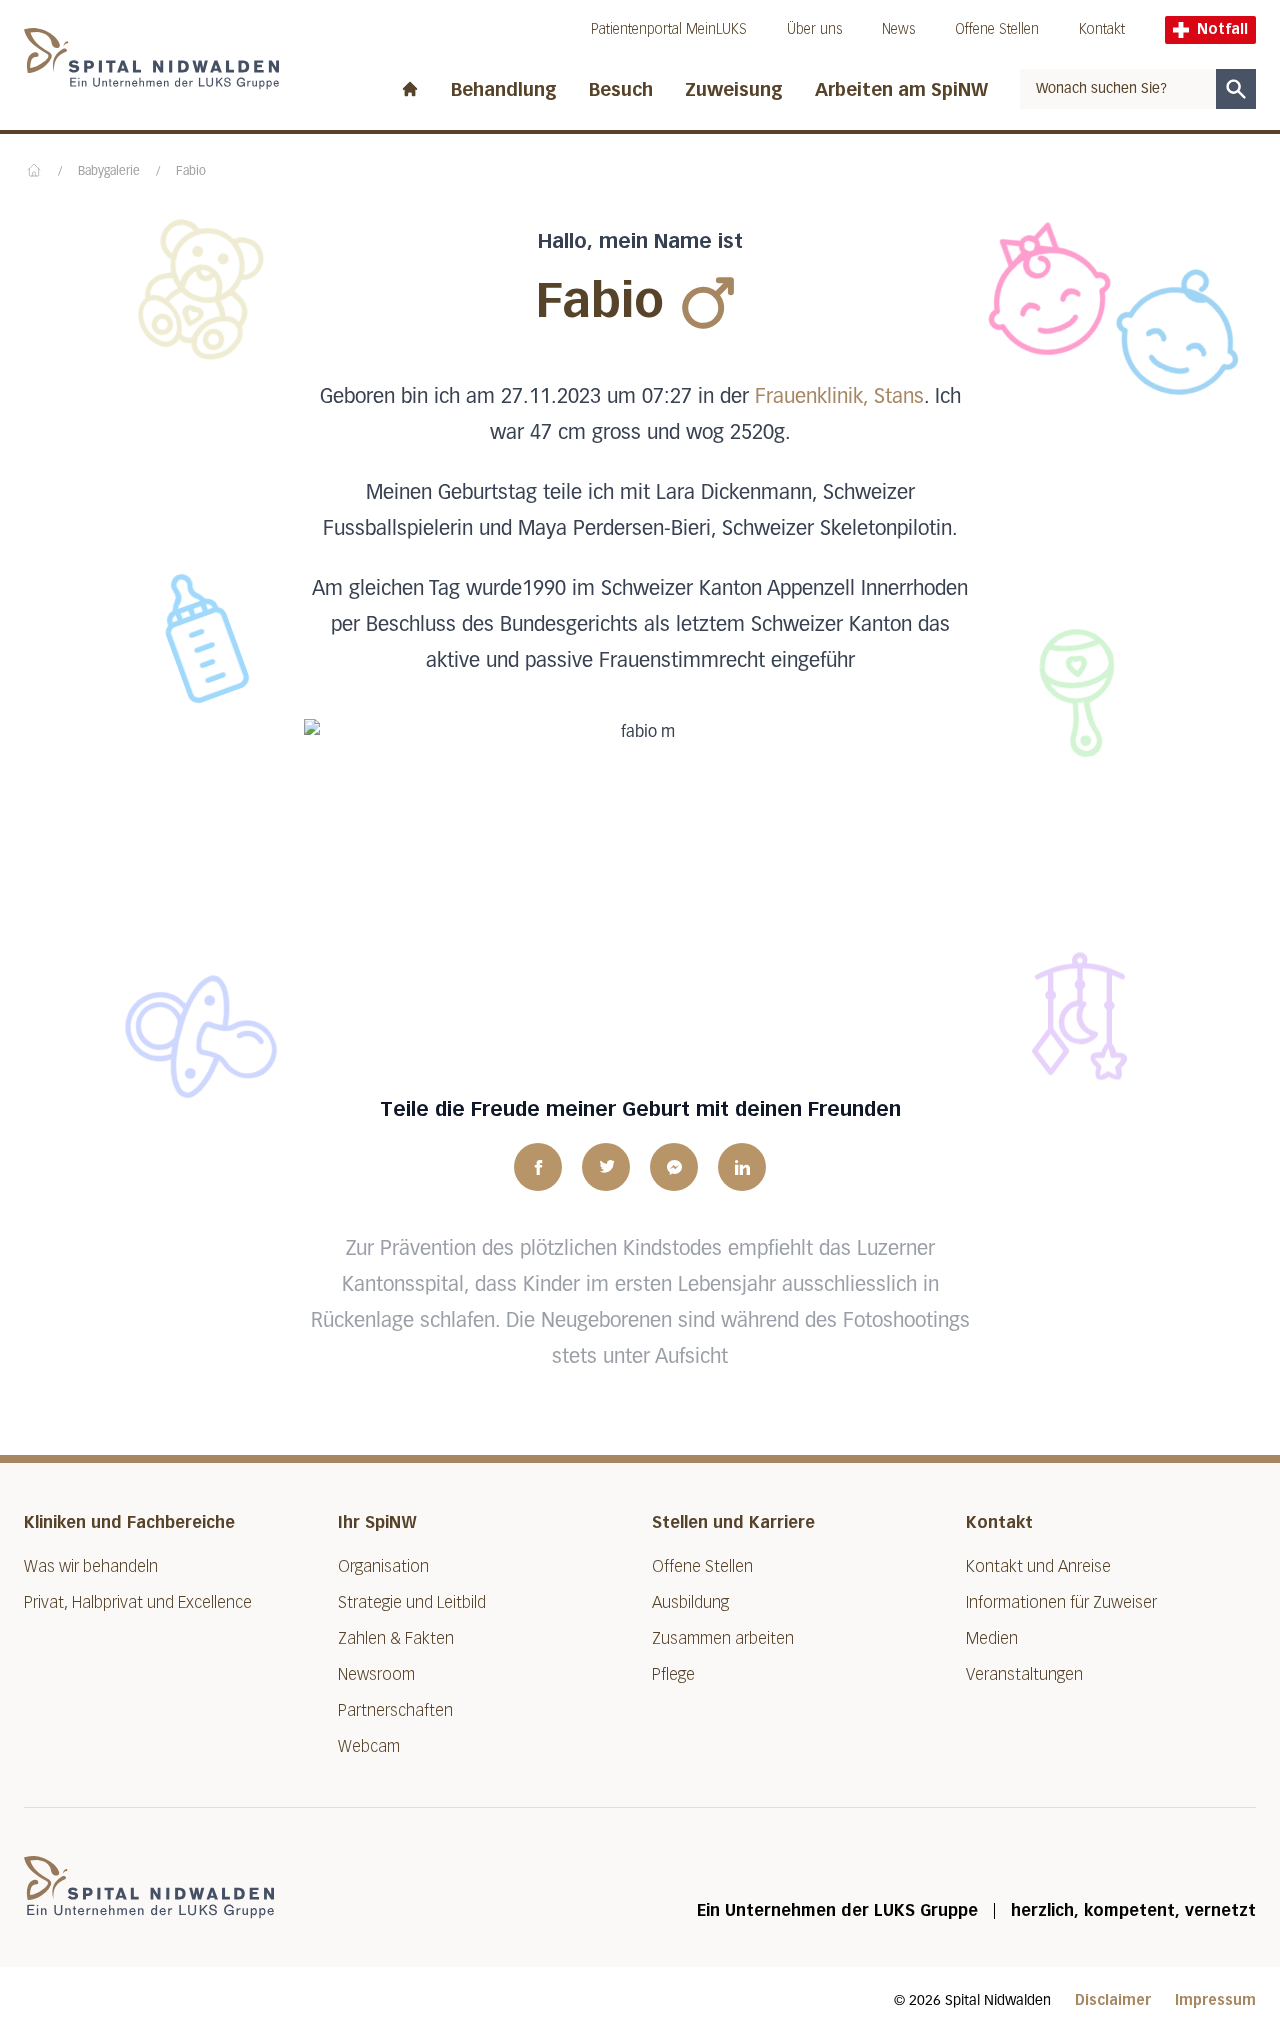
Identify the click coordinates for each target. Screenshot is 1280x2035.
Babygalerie (109, 172)
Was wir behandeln (91, 1566)
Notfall (1222, 29)
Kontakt (1102, 29)
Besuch (621, 90)
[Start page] (410, 85)
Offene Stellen (997, 29)
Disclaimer (1113, 2000)
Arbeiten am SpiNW (901, 90)
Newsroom (376, 1674)
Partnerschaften (395, 1710)
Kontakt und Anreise (1038, 1566)
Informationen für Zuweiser (1061, 1602)
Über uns (814, 29)
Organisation (383, 1566)
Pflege (673, 1674)
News (898, 29)
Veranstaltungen (1024, 1674)
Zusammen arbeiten (723, 1638)
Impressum (1215, 2000)
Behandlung (504, 90)
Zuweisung (734, 90)
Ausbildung (690, 1602)
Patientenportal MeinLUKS (669, 29)
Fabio (191, 172)
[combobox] (1118, 89)
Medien (992, 1638)
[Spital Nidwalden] (149, 1887)
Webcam (369, 1746)
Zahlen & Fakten (396, 1638)
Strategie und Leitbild (412, 1602)
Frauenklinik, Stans (839, 397)
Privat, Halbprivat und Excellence (138, 1602)
